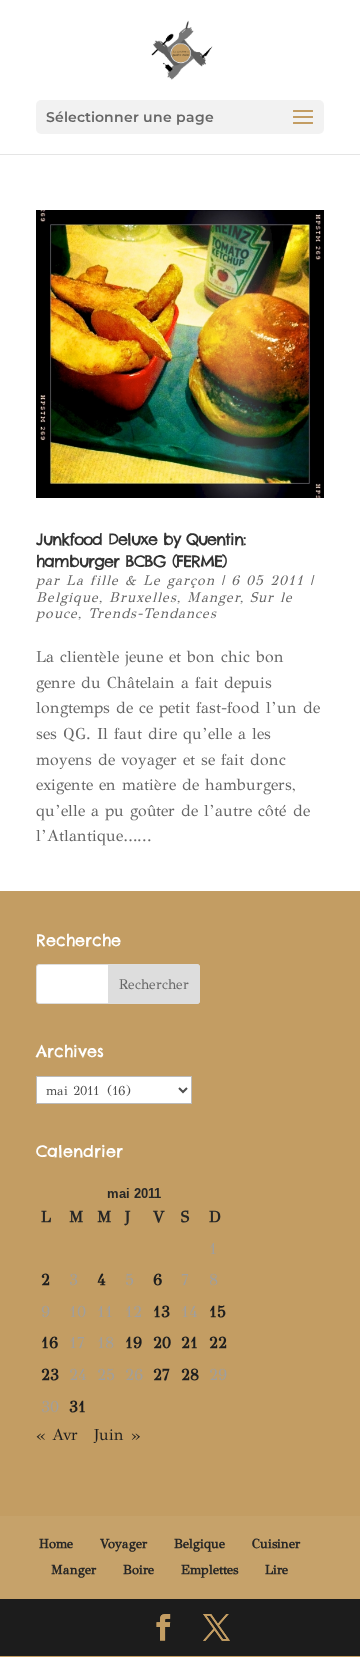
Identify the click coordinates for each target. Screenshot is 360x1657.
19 (133, 1342)
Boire (138, 1570)
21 (189, 1342)
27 (161, 1374)
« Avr (57, 1434)
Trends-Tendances (152, 613)
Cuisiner (276, 1544)
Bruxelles (143, 597)
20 (162, 1342)
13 (161, 1311)
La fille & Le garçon (140, 580)
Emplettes (209, 1570)
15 (217, 1311)
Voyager (123, 1544)
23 (50, 1374)
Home (56, 1544)
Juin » (117, 1434)
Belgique (67, 597)
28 (190, 1374)
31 (77, 1406)
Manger (213, 597)
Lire (276, 1570)
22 (218, 1342)
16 (49, 1342)
